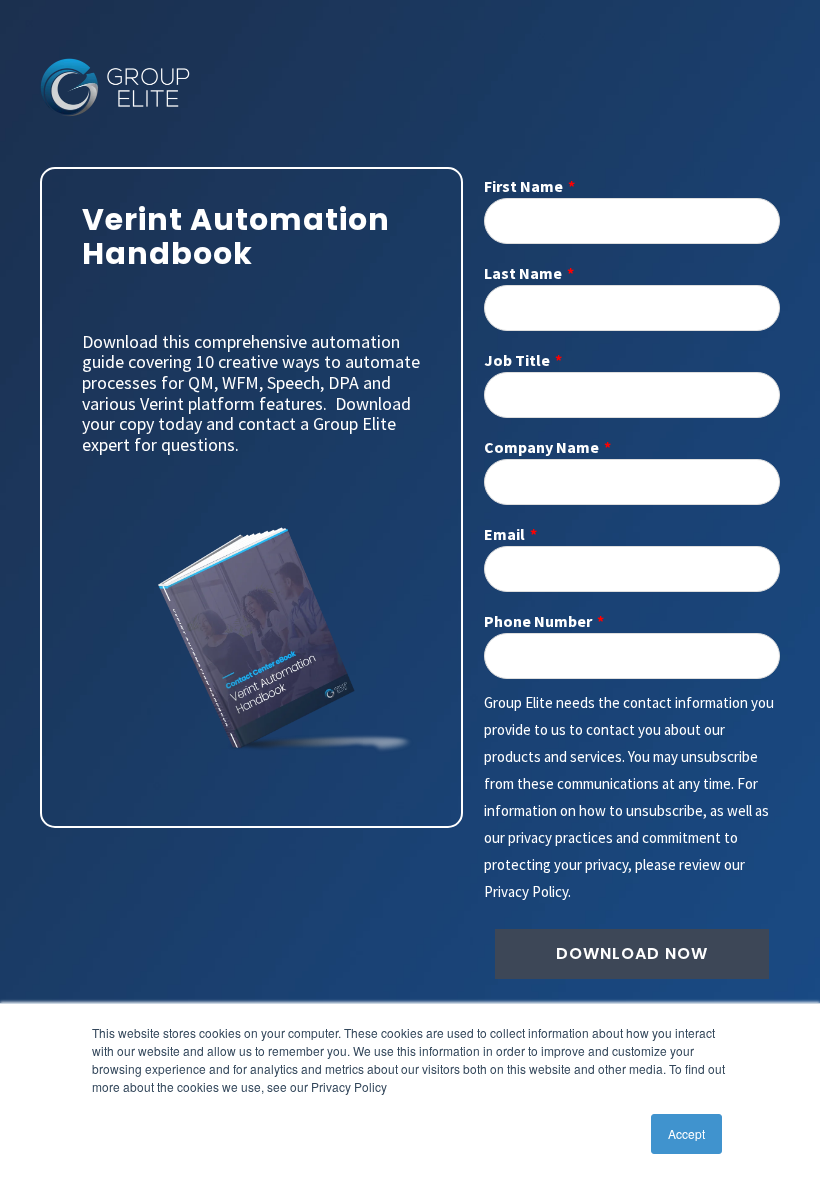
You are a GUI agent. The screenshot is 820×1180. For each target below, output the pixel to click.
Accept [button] (686, 1133)
